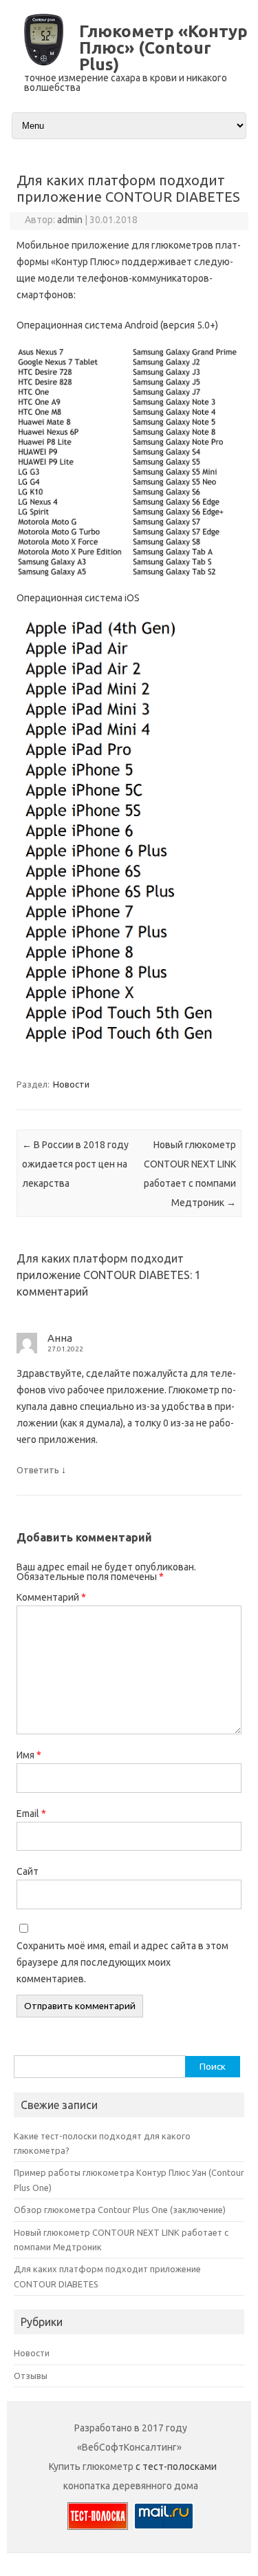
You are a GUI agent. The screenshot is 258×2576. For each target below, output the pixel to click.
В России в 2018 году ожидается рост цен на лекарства (75, 1164)
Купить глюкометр (91, 2466)
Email (31, 1814)
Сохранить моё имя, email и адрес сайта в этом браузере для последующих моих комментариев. (122, 1962)
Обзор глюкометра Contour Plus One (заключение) (120, 2210)
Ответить (38, 1470)
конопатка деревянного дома (131, 2486)
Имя (29, 1755)
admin (70, 220)
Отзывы (31, 2376)
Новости (71, 1084)
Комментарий (51, 1597)
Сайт (28, 1871)
